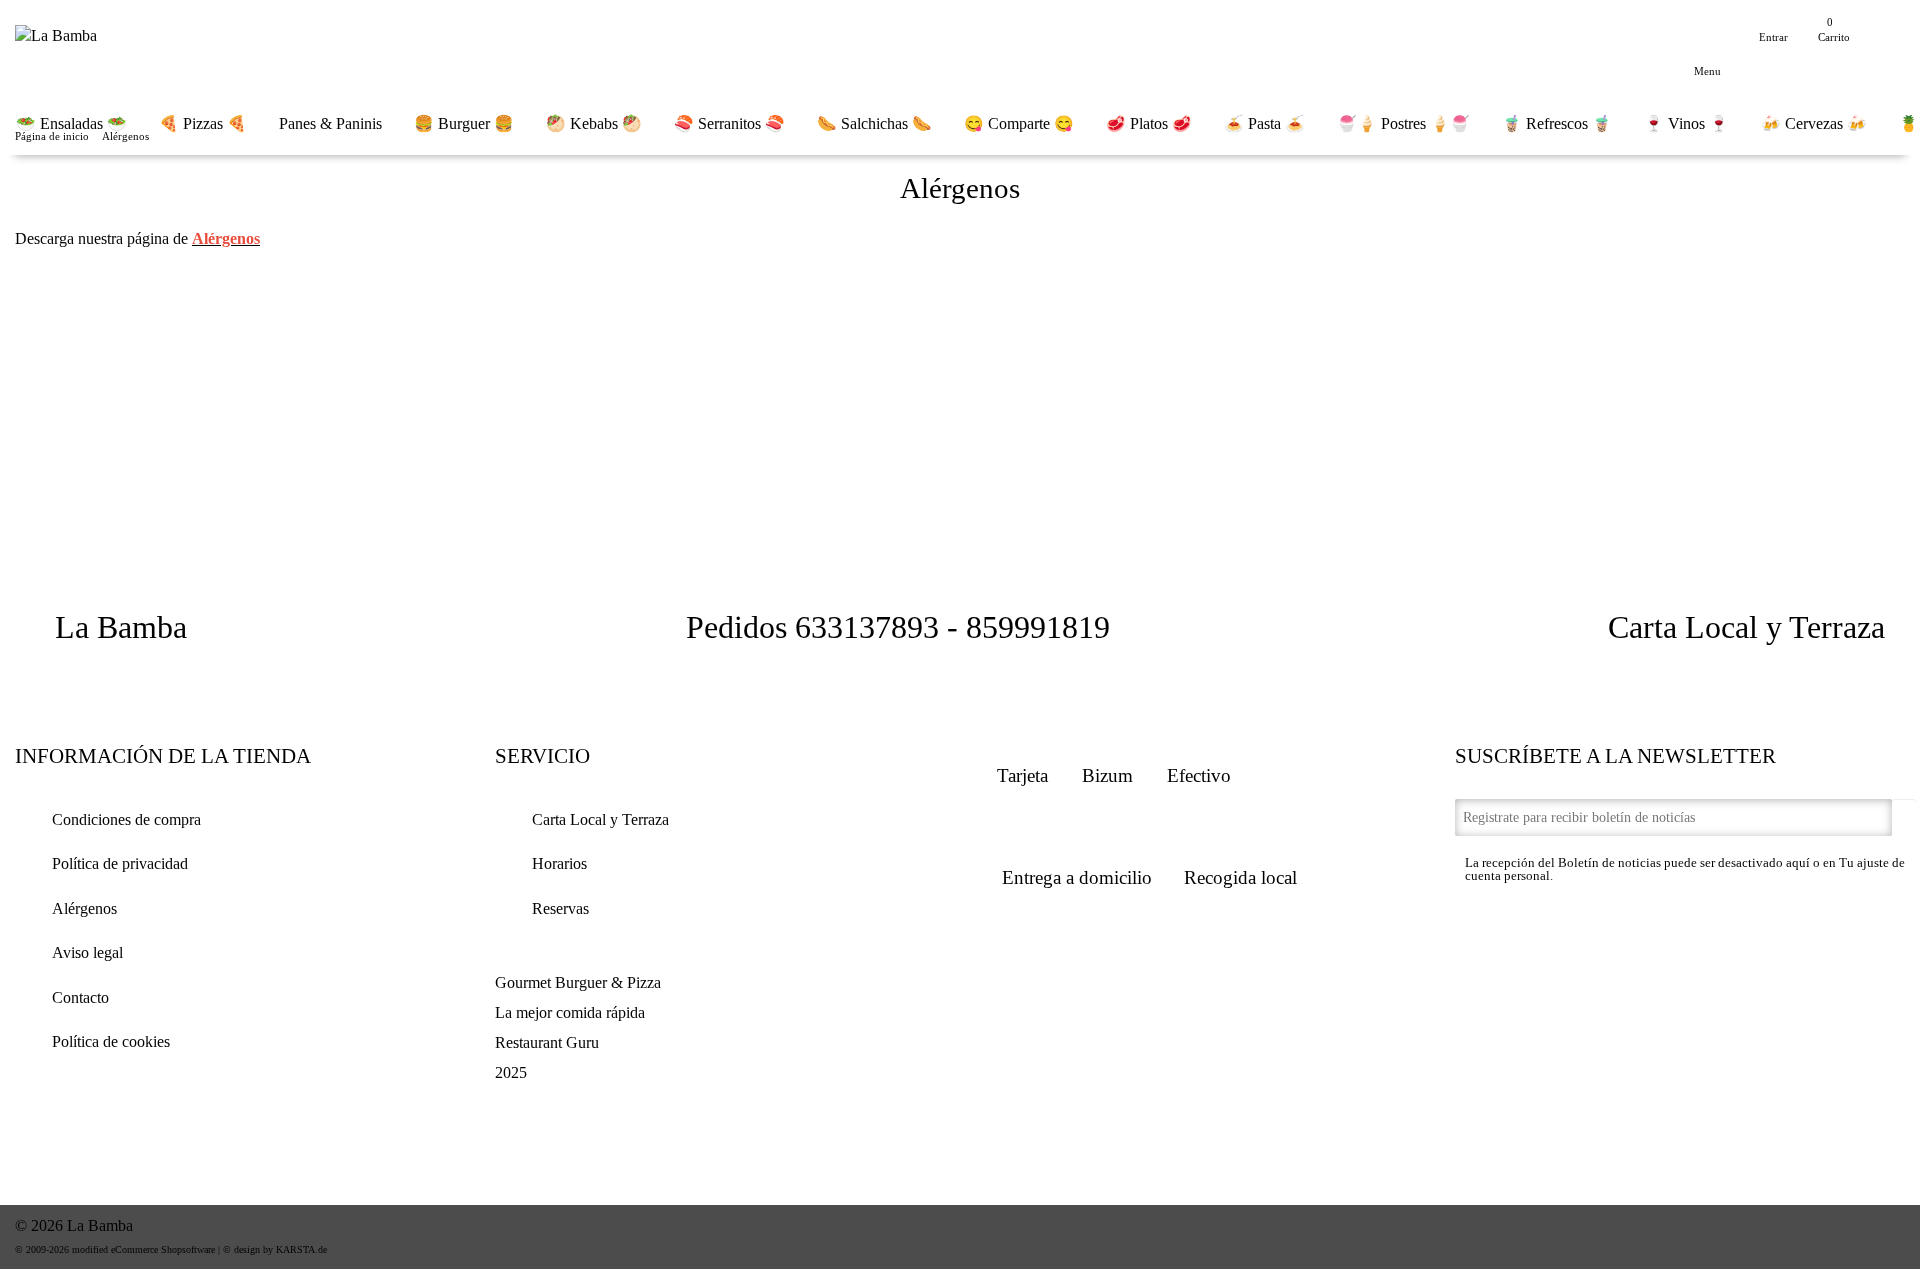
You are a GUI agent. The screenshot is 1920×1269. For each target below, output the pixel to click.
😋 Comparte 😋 (1019, 123)
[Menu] (1707, 43)
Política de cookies (111, 1041)
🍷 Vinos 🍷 (1686, 123)
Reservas (560, 908)
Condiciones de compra (126, 819)
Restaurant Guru (547, 1042)
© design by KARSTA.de (275, 1249)
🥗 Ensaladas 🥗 (71, 123)
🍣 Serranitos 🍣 (729, 123)
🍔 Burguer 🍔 (464, 123)
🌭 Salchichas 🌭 (874, 123)
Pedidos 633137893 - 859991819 (898, 627)
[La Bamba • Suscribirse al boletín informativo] (1904, 819)
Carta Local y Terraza (1746, 627)
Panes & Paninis (330, 123)
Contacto (80, 997)
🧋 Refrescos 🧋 (1557, 123)
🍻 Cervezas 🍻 (1814, 123)
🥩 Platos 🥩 (1149, 123)
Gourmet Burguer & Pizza (578, 982)
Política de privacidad (120, 863)
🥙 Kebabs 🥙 (594, 123)
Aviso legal (87, 952)
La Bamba (121, 627)
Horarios (559, 863)
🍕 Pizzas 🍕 (203, 123)
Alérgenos (84, 908)
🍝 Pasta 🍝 (1264, 123)
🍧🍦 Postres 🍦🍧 (1403, 123)
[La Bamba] (56, 31)
